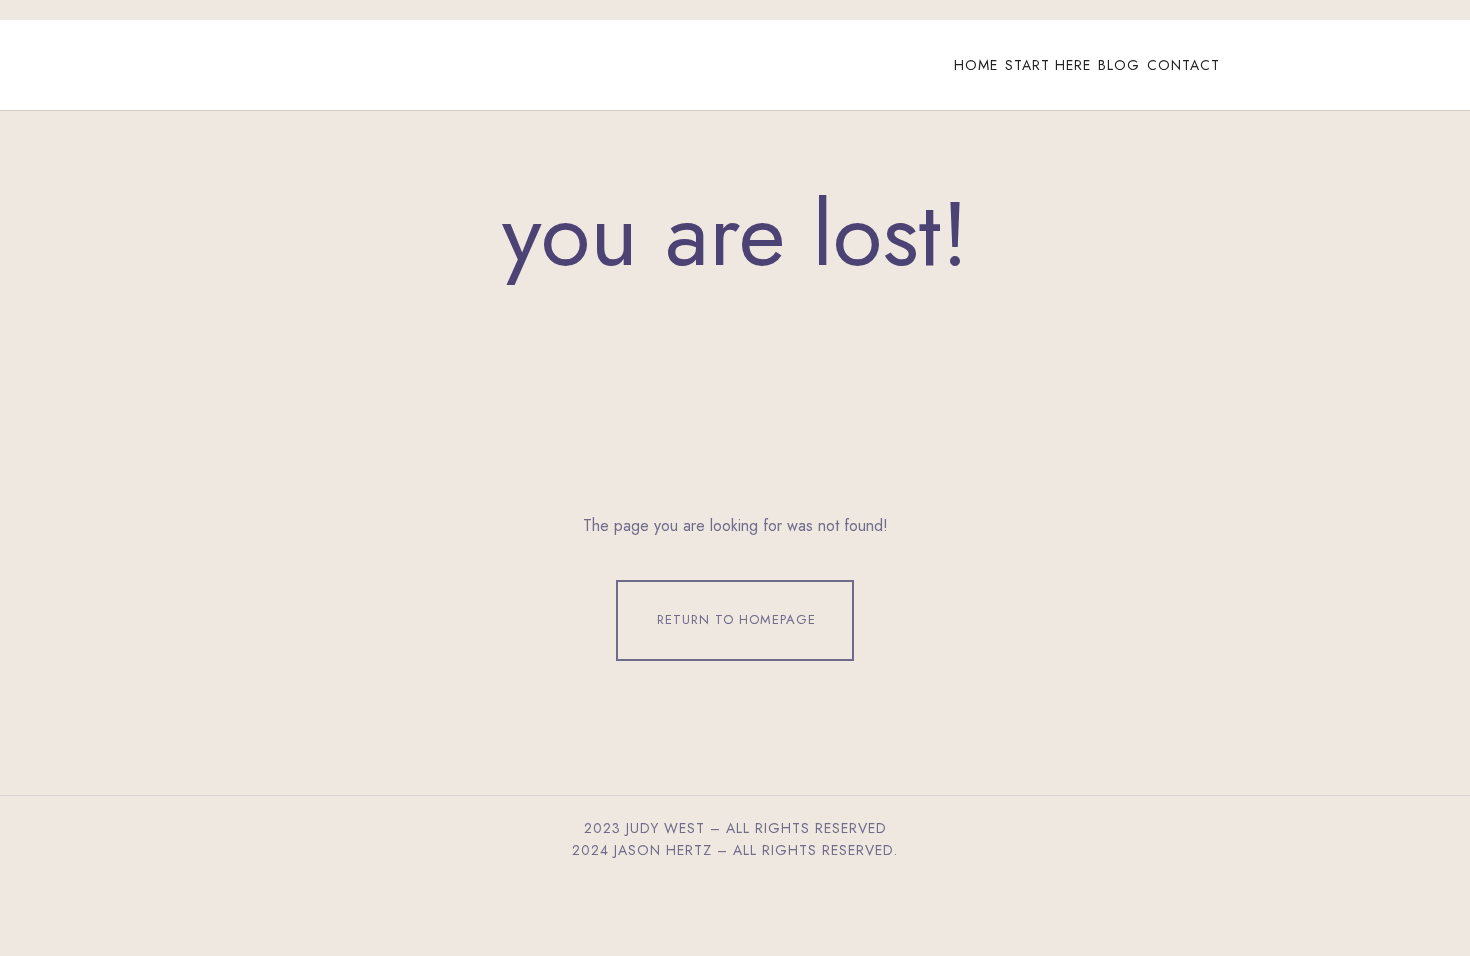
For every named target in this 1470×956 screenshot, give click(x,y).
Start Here (1048, 65)
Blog (1119, 65)
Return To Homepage (736, 619)
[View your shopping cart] (1294, 65)
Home (976, 65)
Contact (1183, 65)
